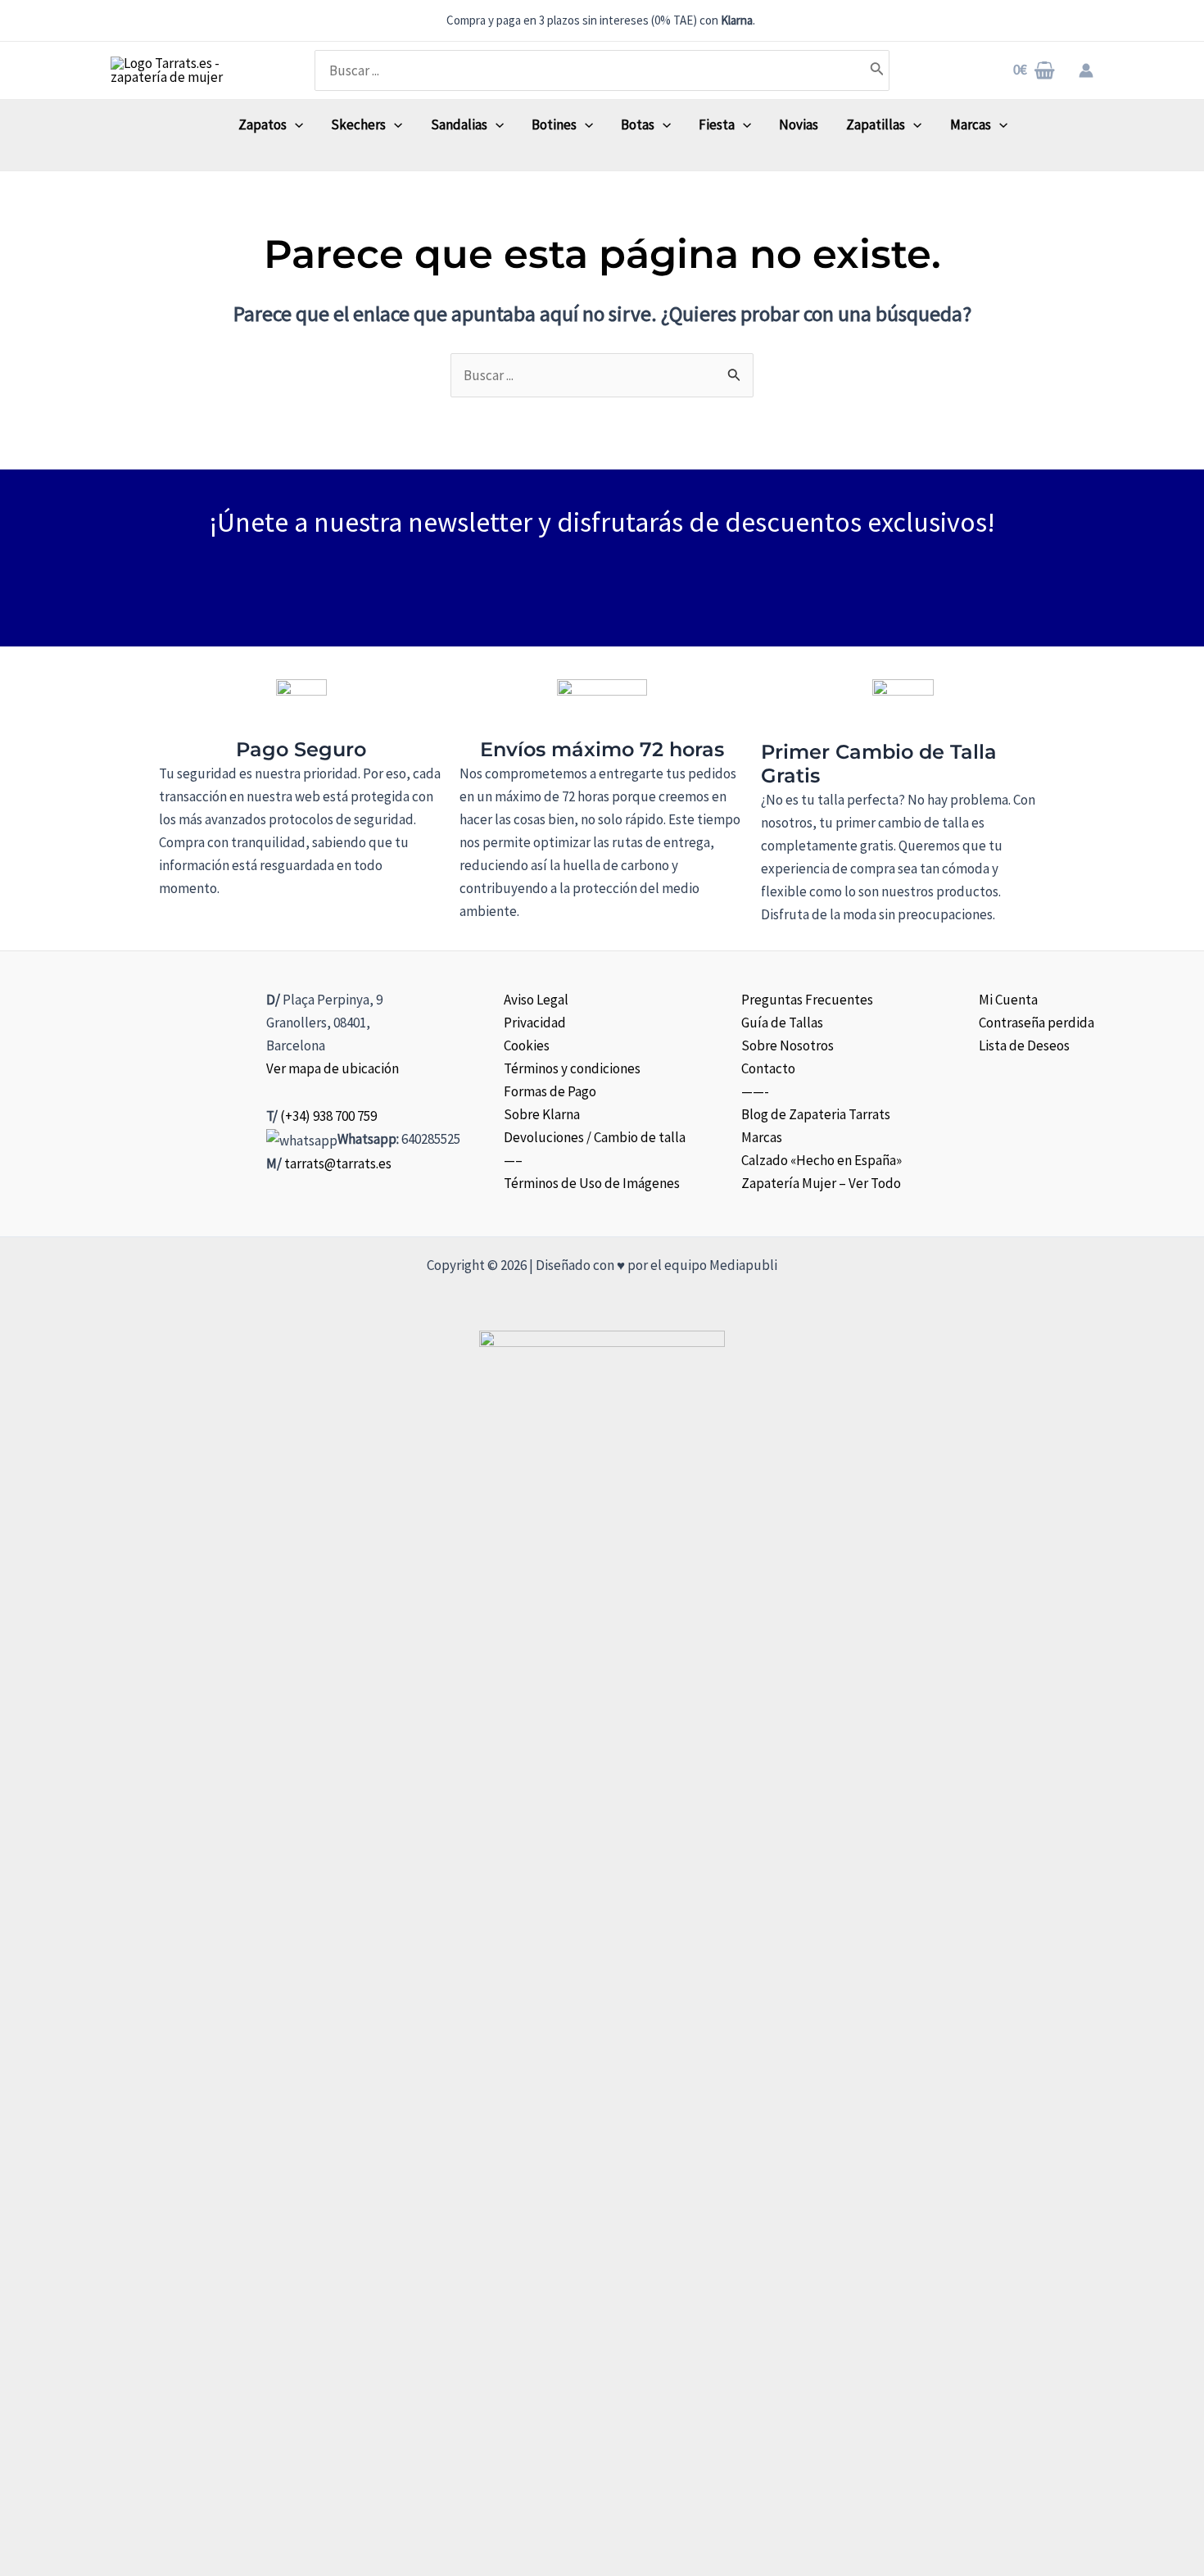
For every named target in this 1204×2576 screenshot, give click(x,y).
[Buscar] (877, 70)
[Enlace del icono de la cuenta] (1086, 70)
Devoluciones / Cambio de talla (595, 1137)
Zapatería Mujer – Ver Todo (821, 1183)
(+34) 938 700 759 (328, 1116)
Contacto (768, 1068)
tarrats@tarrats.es (338, 1163)
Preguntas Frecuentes (807, 1000)
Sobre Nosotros (788, 1045)
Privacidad (535, 1023)
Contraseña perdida (1037, 1023)
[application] (295, 125)
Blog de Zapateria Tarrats (816, 1114)
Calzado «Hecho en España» (822, 1160)
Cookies (527, 1045)
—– (513, 1160)
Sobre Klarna (542, 1114)
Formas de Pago (550, 1091)
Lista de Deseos (1024, 1045)
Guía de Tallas (782, 1023)
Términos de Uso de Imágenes (592, 1183)
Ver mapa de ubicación (333, 1068)
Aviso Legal (536, 1000)
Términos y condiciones (572, 1068)
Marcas (762, 1137)
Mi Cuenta (1008, 1000)
